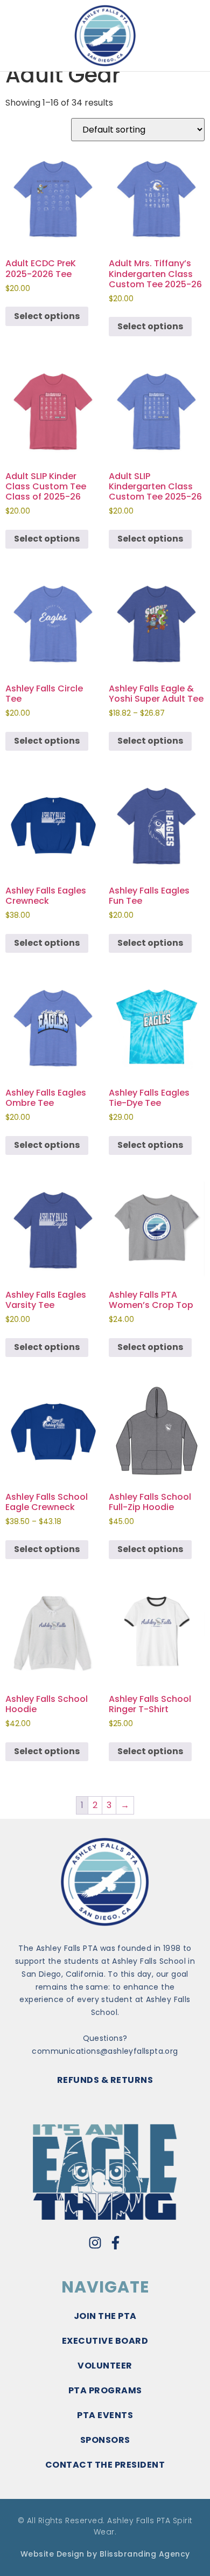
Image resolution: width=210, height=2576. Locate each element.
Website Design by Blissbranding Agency (105, 2554)
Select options (47, 316)
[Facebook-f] (115, 2243)
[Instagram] (95, 2243)
